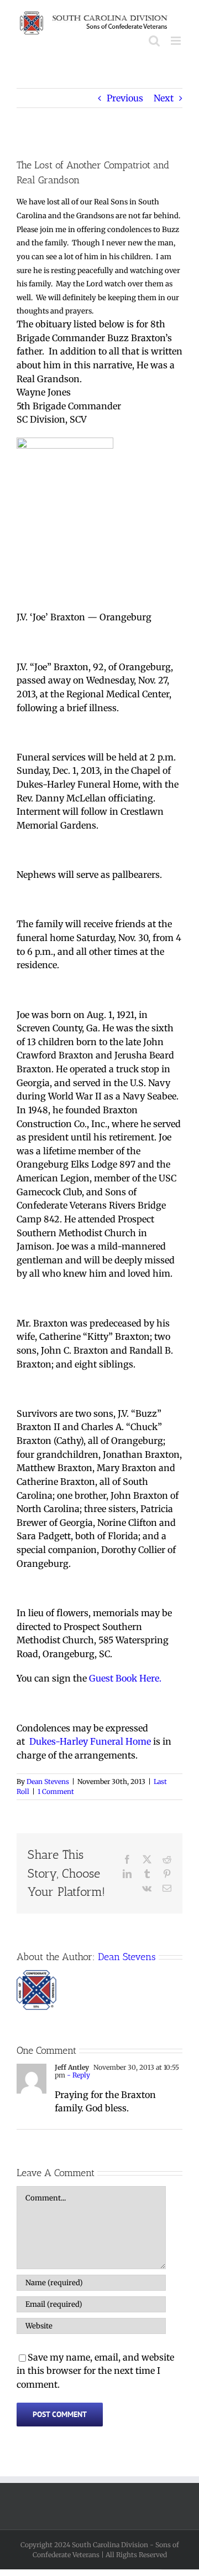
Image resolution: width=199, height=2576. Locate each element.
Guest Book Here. (125, 1678)
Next (164, 98)
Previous (125, 98)
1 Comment (56, 1791)
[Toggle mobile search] (154, 41)
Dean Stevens (48, 1781)
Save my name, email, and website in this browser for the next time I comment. (95, 2371)
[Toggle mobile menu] (177, 41)
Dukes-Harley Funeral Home (91, 1741)
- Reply (78, 2075)
